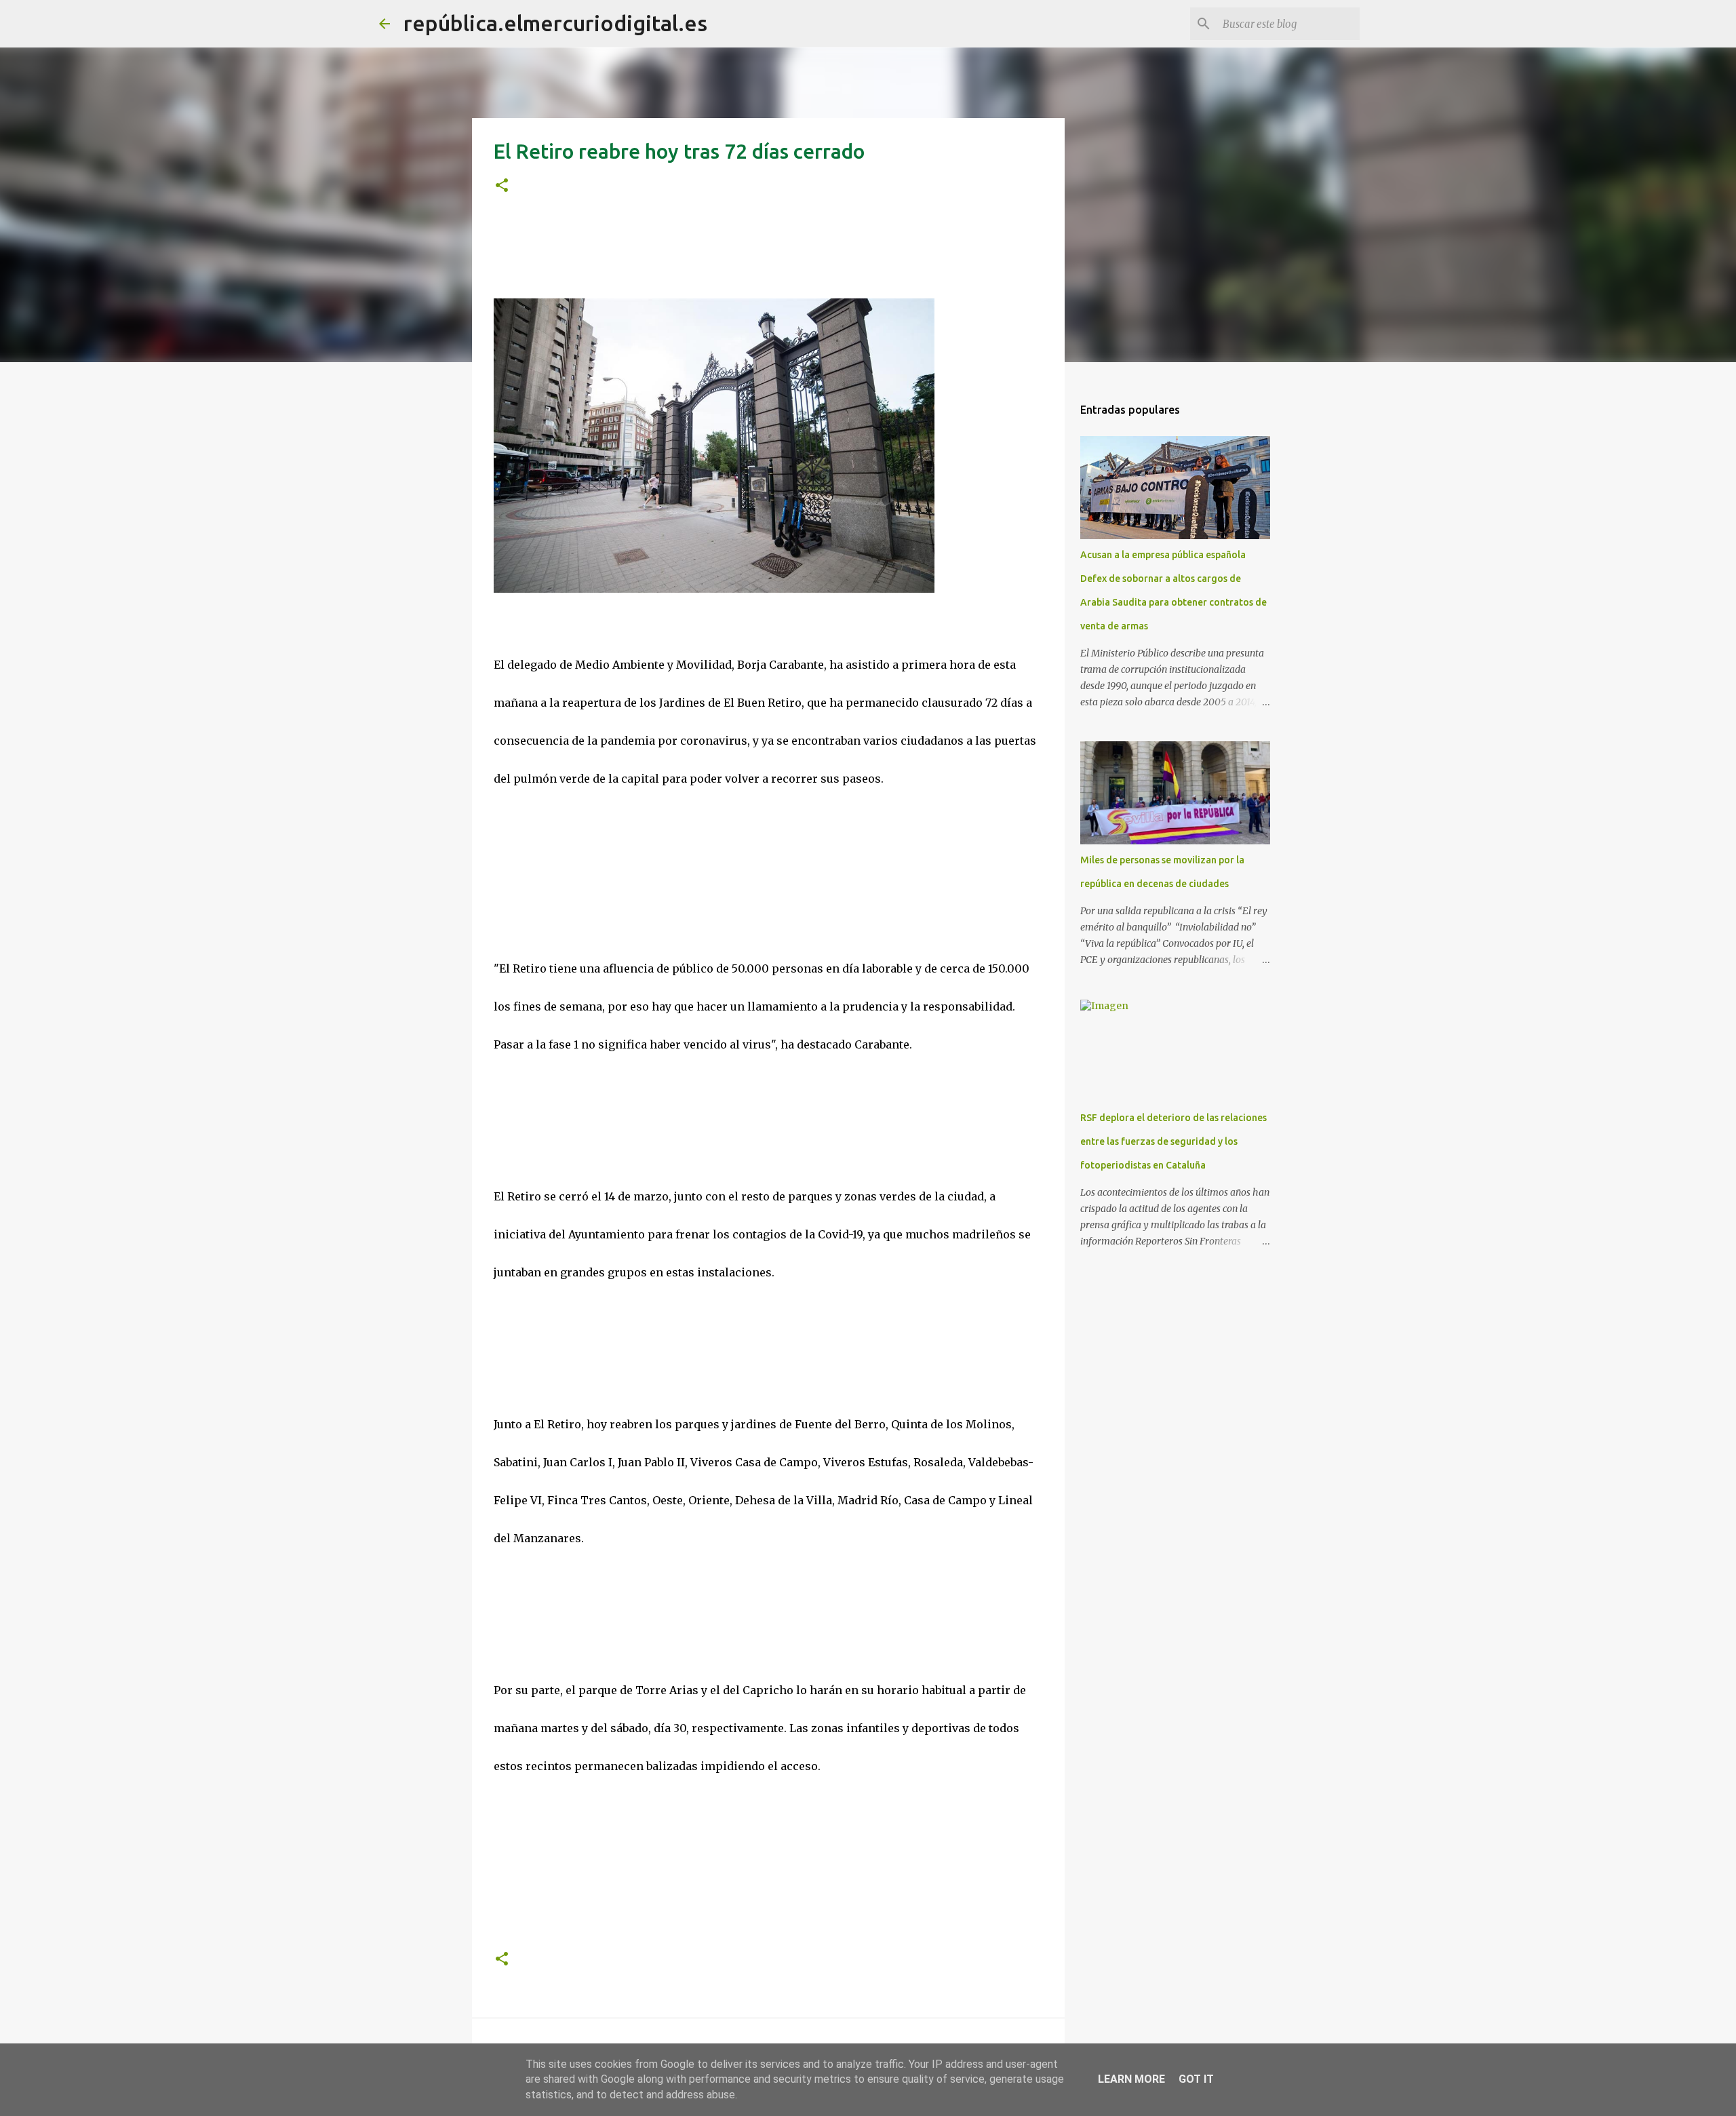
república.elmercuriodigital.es (555, 23)
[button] (502, 186)
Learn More (1131, 2079)
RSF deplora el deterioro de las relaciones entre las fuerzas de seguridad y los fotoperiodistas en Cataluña (1173, 1141)
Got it (1196, 2079)
